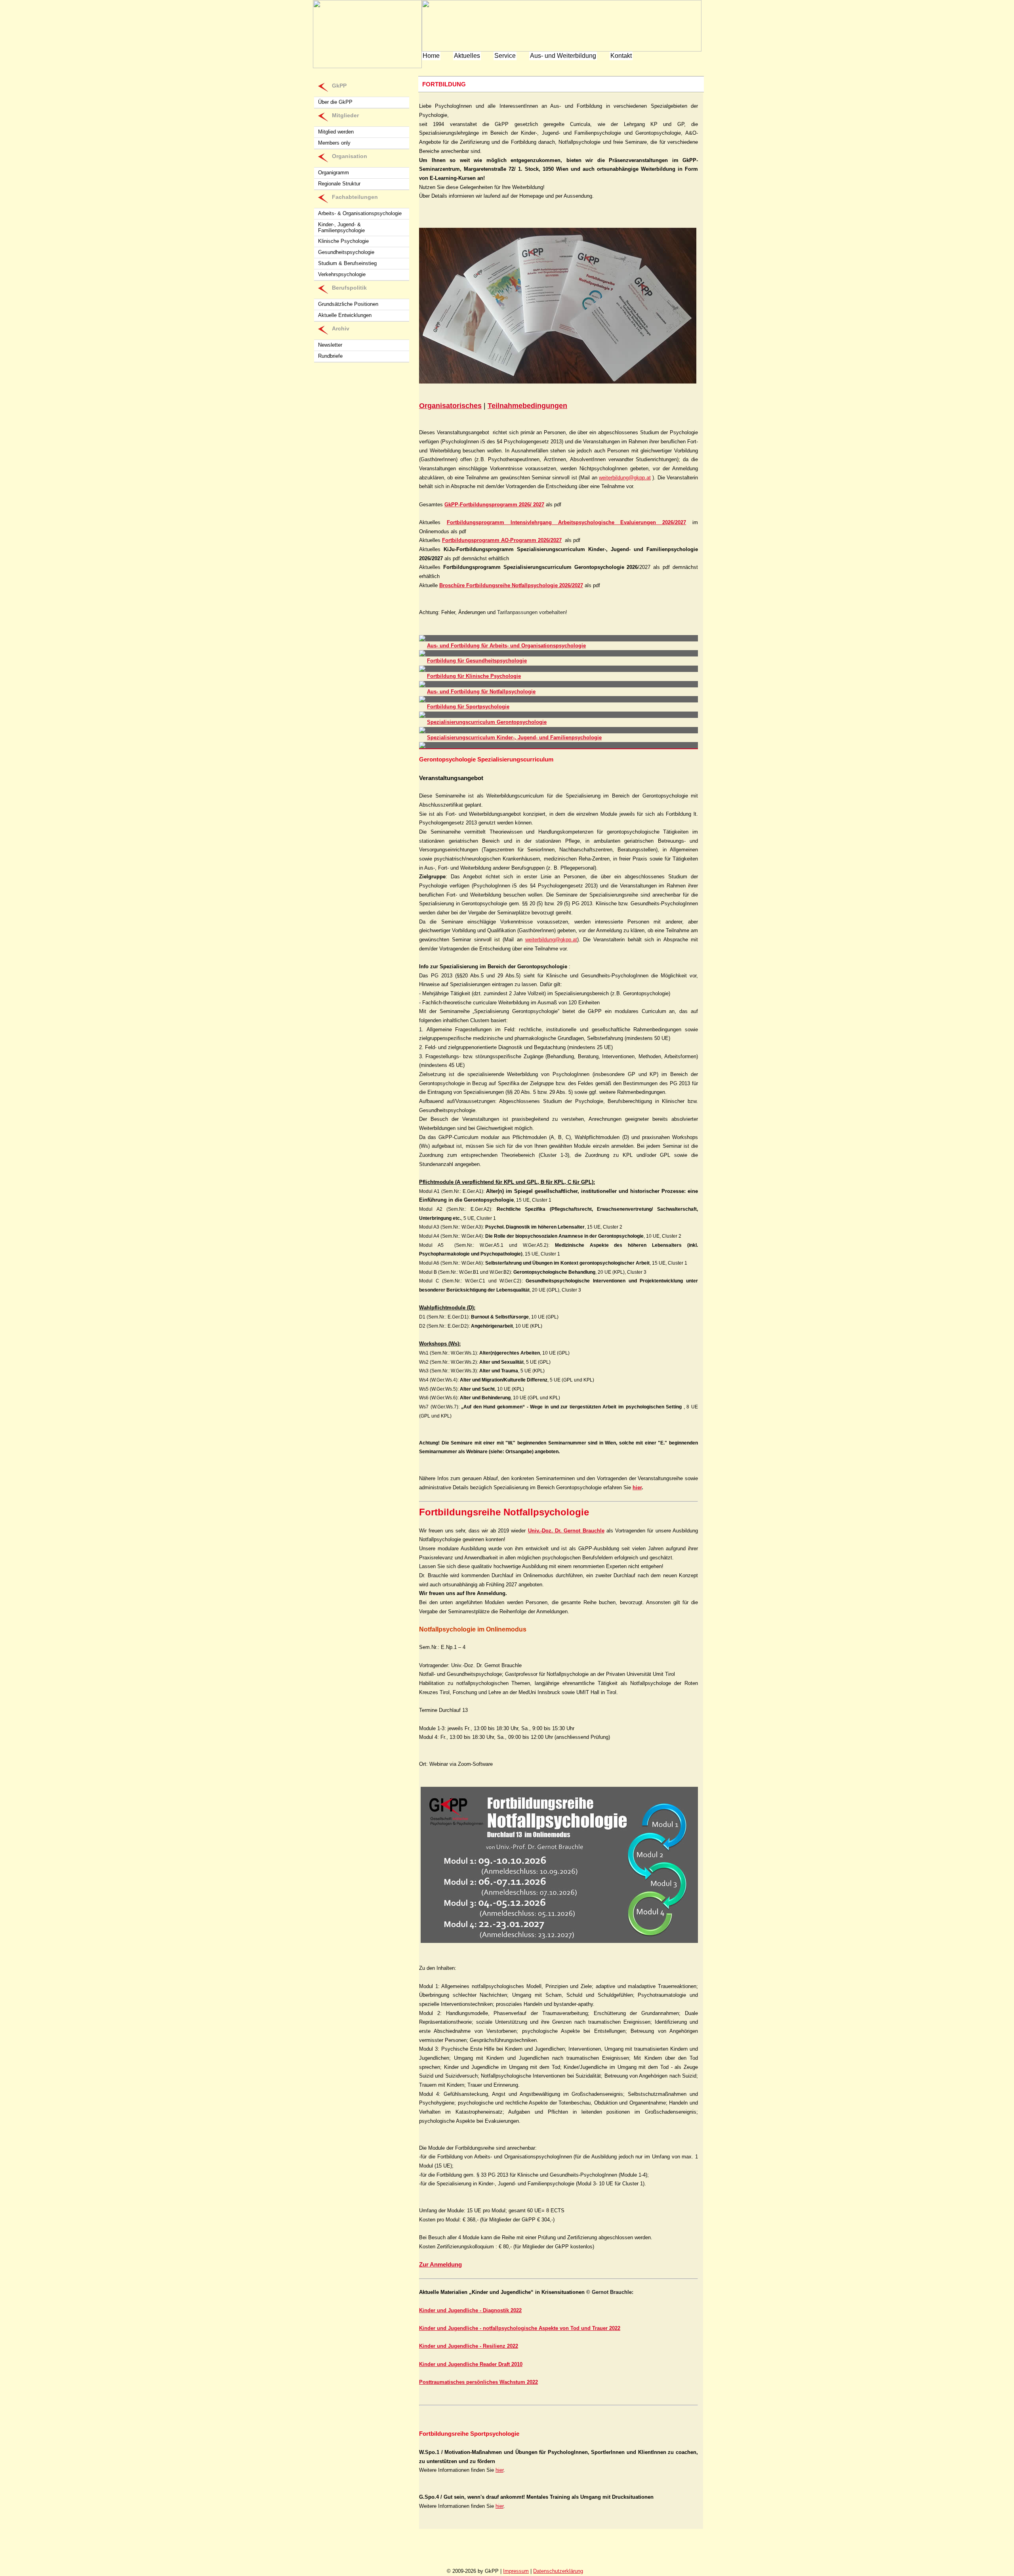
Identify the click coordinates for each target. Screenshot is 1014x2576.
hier (637, 1487)
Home (431, 56)
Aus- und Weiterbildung (563, 56)
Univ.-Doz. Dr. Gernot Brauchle (566, 1531)
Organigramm (334, 173)
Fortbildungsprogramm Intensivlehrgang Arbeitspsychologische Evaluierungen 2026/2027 (566, 522)
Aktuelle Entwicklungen (345, 315)
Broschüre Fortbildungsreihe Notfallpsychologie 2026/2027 (511, 585)
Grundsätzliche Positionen (348, 304)
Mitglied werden (336, 132)
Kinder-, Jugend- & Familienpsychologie (341, 227)
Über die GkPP (335, 102)
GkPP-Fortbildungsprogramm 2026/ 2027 (494, 505)
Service (505, 56)
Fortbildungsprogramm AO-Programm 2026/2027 (502, 540)
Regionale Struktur (339, 184)
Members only (334, 143)
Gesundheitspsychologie (346, 252)
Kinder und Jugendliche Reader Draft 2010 (471, 2364)
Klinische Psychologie (343, 241)
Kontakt (621, 56)
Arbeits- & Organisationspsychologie (360, 213)
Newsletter (330, 345)
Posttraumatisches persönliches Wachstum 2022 (478, 2382)
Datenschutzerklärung (558, 2571)
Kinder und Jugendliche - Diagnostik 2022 (470, 2310)
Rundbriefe (330, 356)
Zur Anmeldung (440, 2264)
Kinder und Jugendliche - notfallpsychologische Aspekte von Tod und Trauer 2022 (520, 2328)
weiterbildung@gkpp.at (625, 478)
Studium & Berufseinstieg (347, 263)
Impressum (516, 2571)
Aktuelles (467, 56)
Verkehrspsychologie (342, 274)
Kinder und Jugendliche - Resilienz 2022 (469, 2346)
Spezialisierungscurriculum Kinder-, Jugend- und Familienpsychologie (514, 737)
